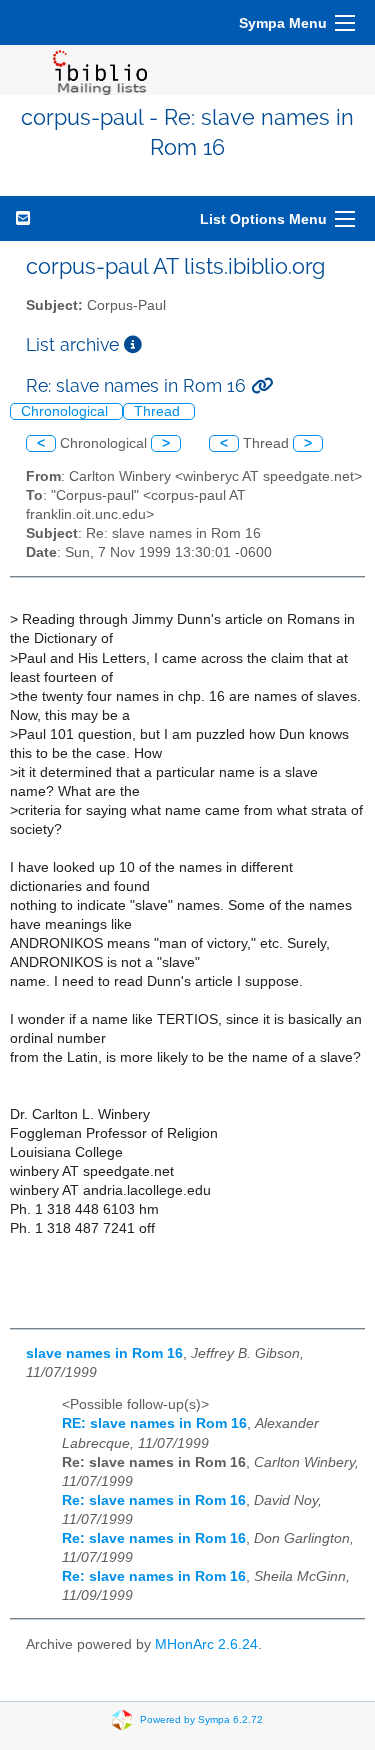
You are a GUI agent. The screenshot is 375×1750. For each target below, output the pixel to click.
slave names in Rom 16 (104, 1353)
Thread (159, 411)
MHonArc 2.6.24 (206, 1644)
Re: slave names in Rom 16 (154, 1500)
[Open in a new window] (133, 344)
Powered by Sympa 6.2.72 (201, 1719)
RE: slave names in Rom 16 (154, 1423)
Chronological (66, 411)
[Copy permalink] (262, 385)
